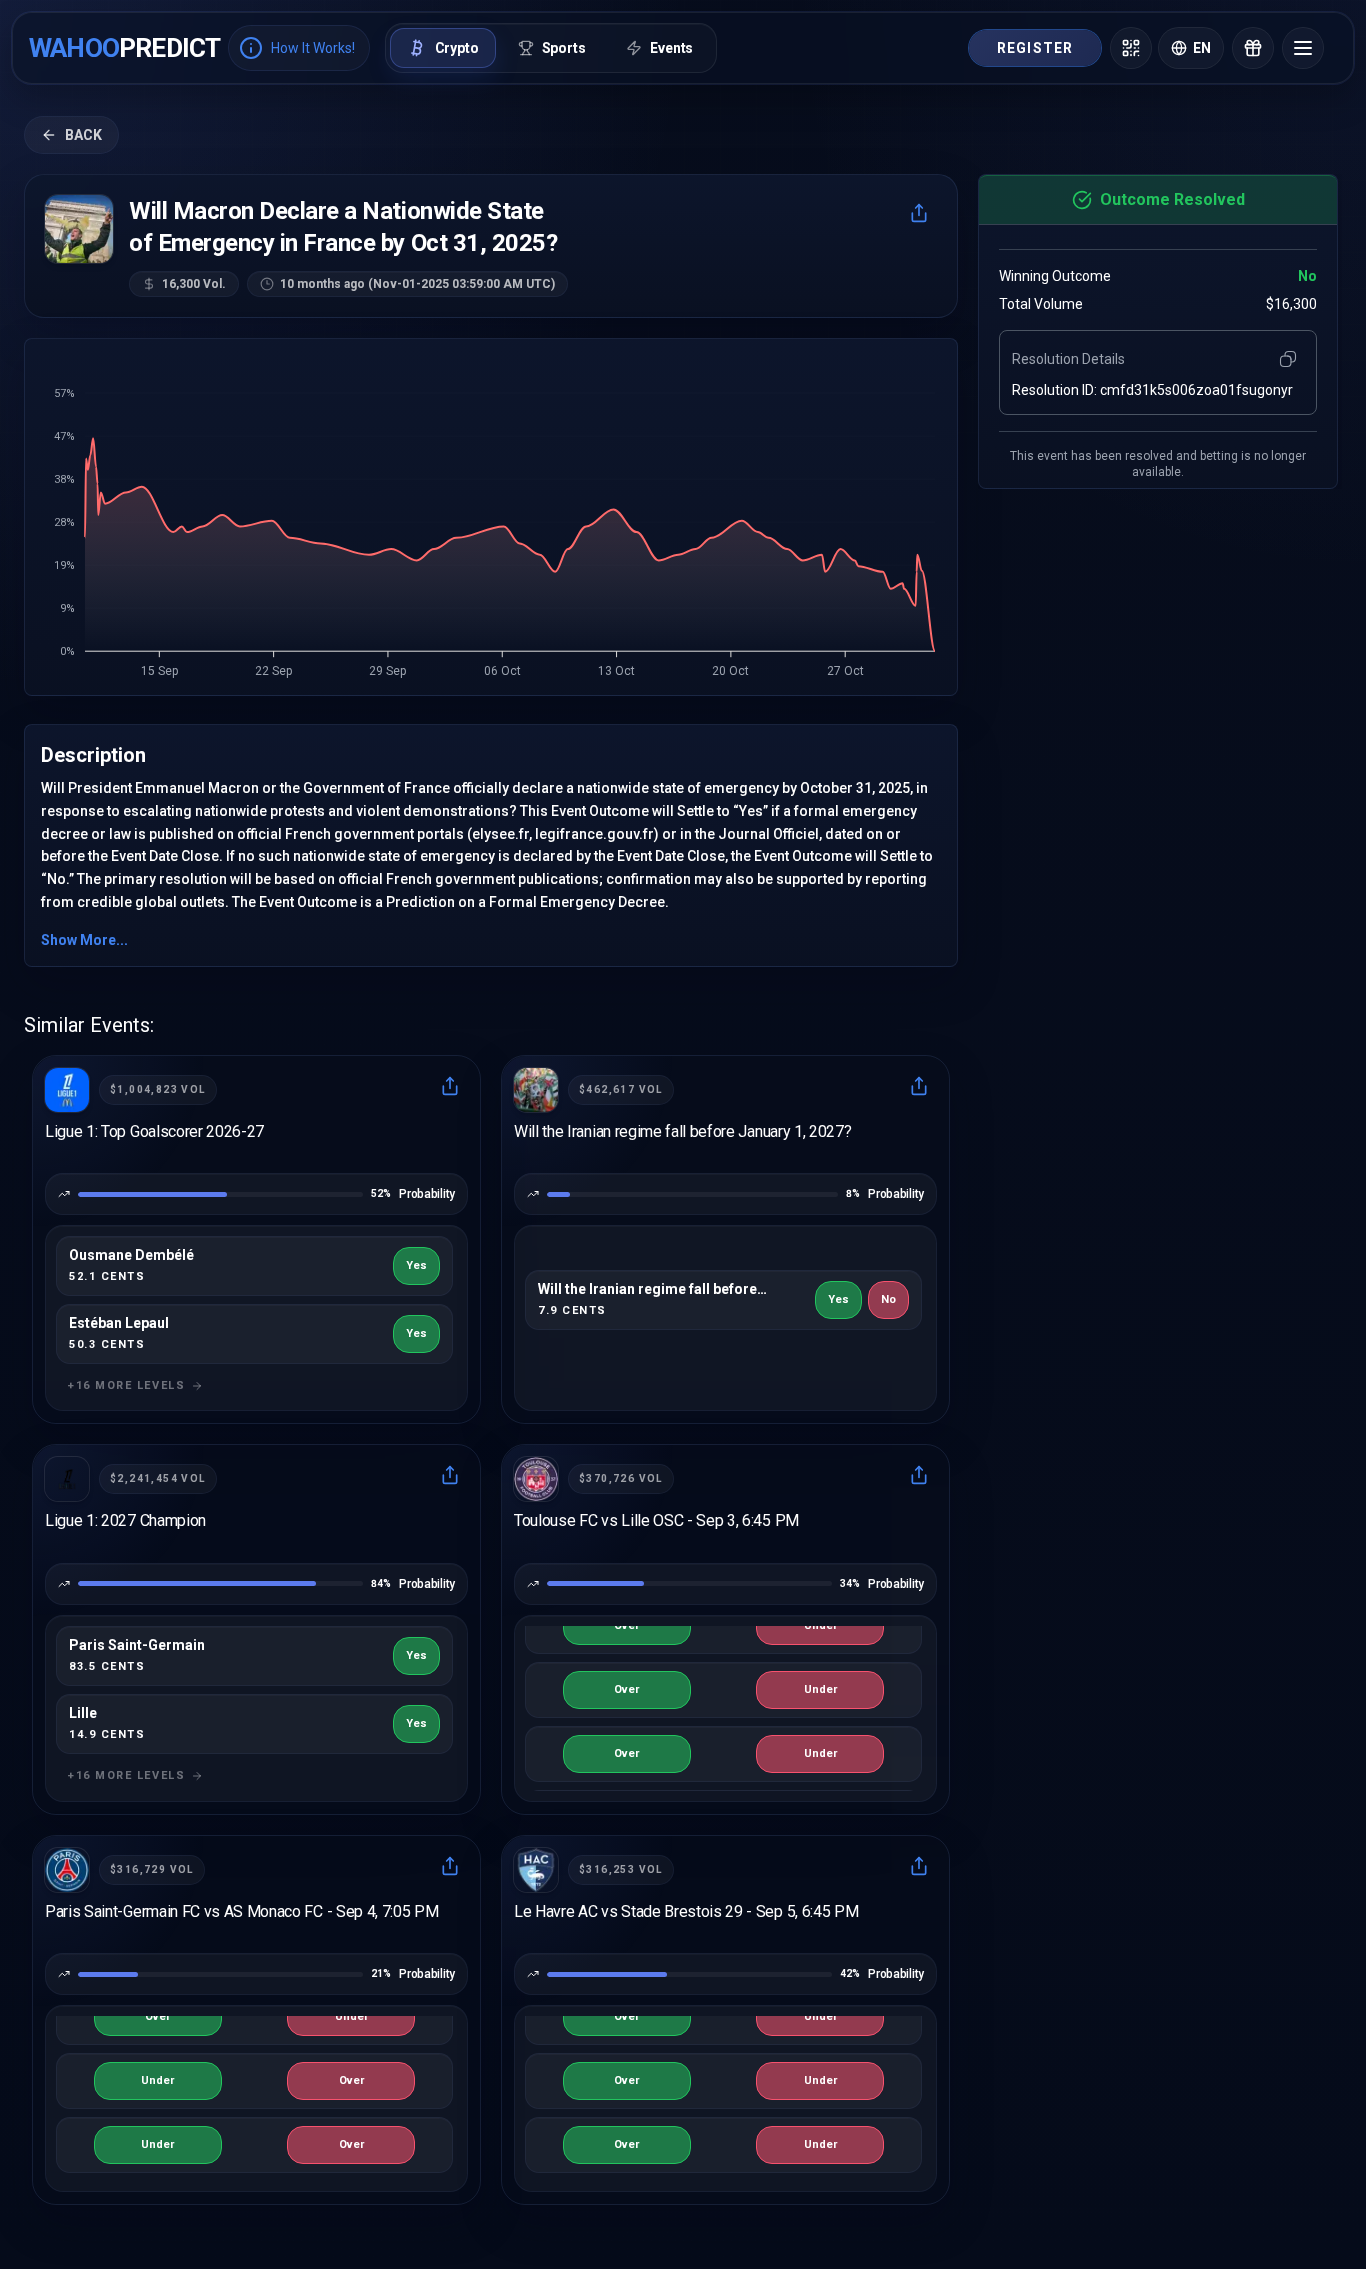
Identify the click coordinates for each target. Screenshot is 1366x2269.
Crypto (457, 48)
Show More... (84, 940)
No (888, 1299)
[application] (491, 523)
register (1035, 48)
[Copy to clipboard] (1288, 359)
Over (626, 1625)
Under (820, 1625)
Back (83, 135)
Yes (416, 1265)
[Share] (919, 213)
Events (671, 48)
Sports (564, 48)
